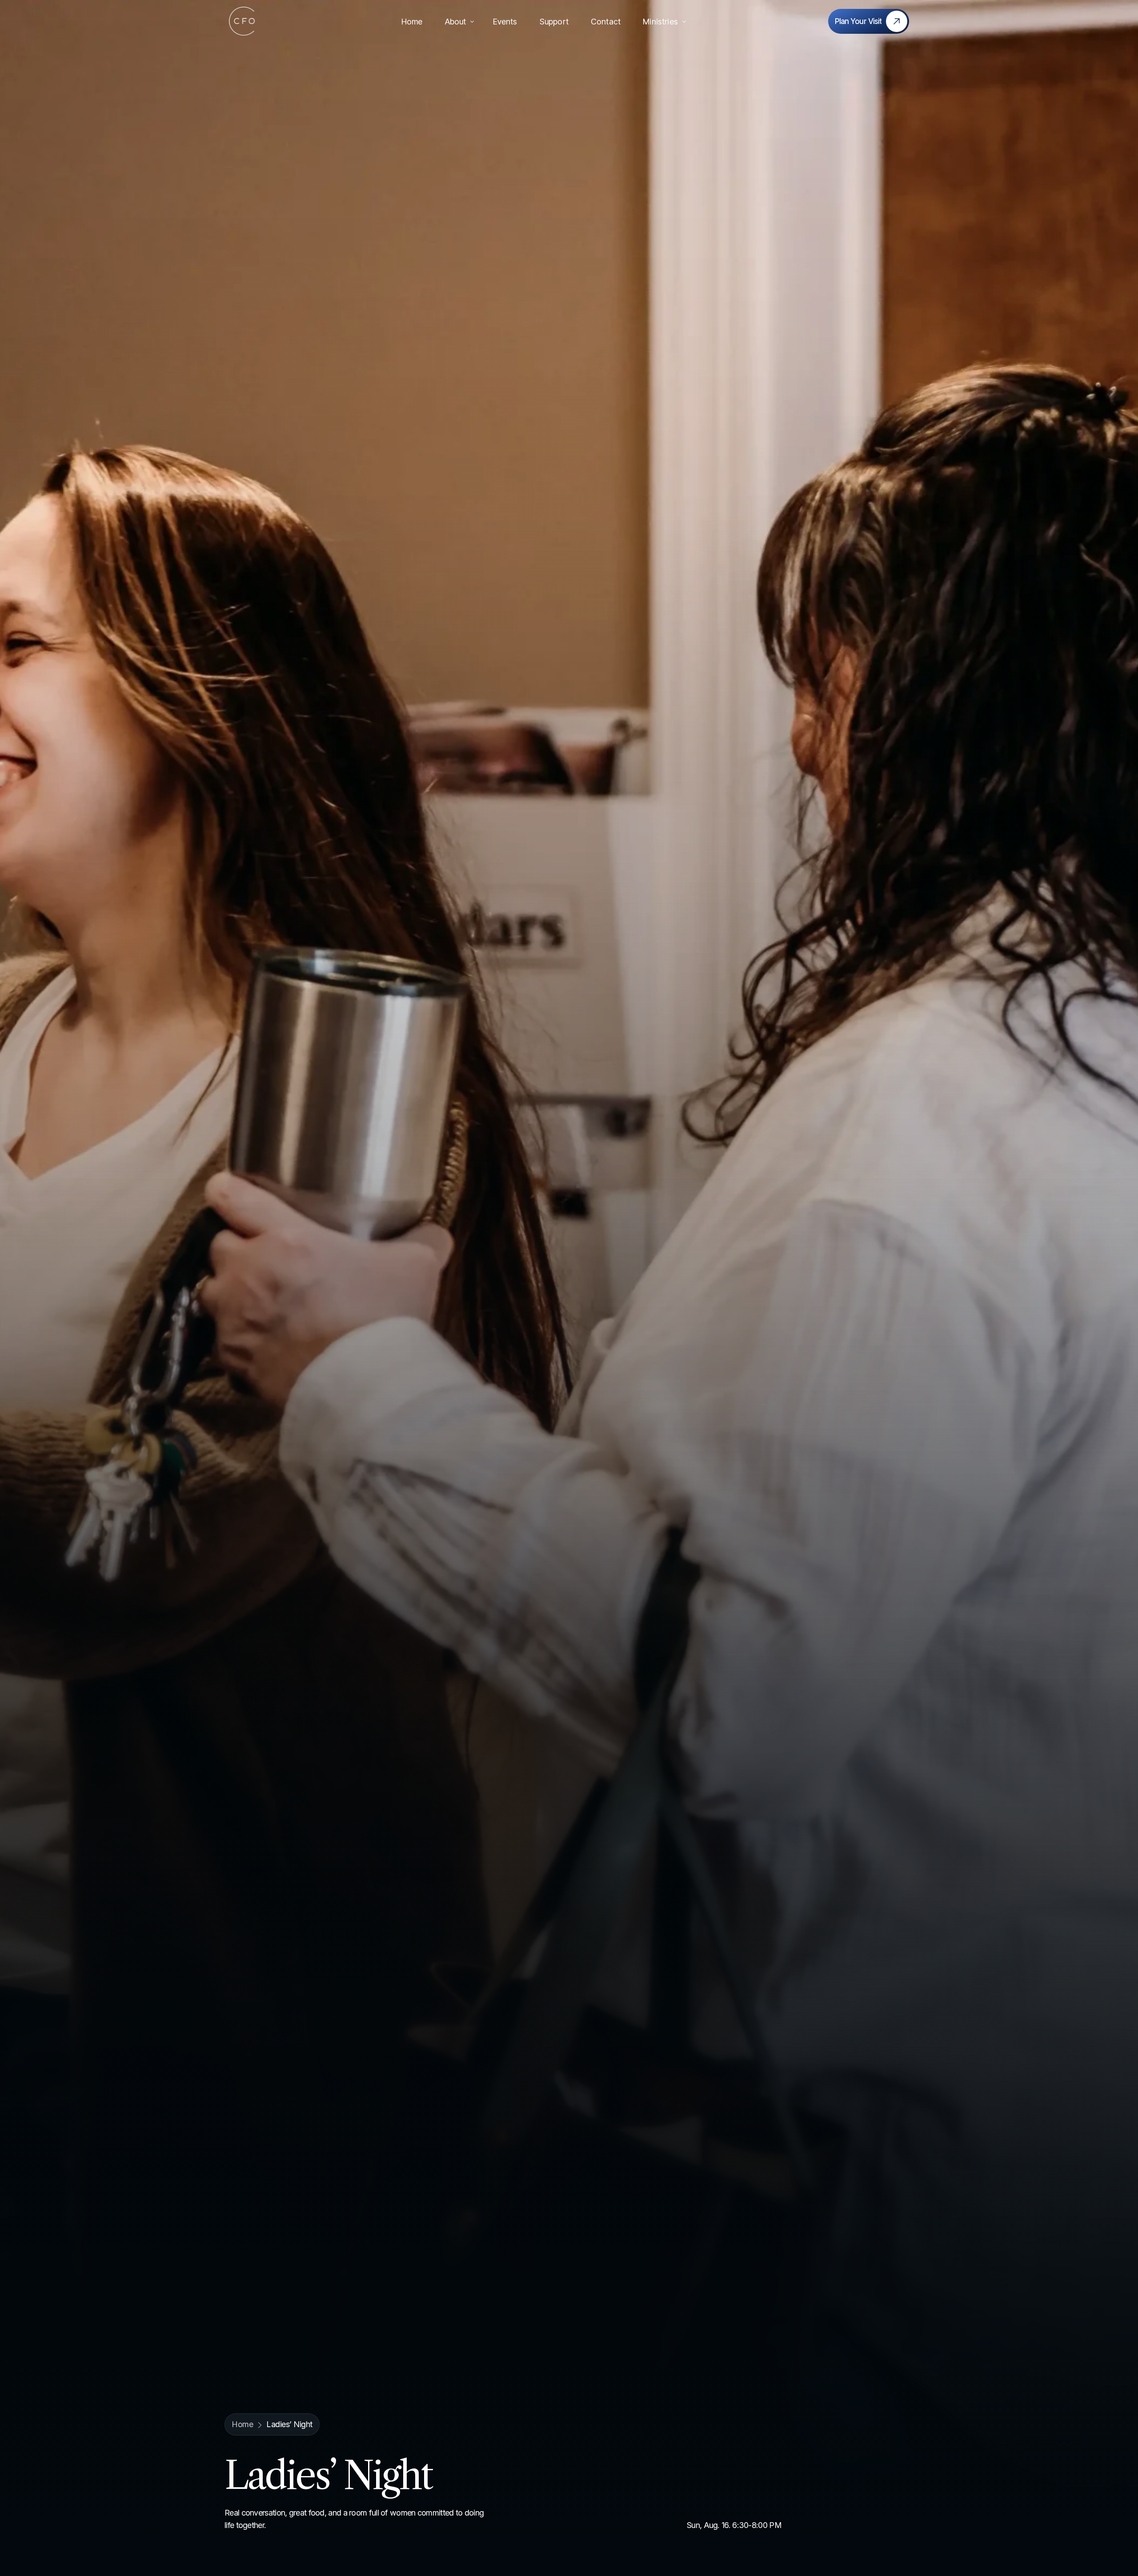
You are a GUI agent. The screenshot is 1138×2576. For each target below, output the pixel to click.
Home (242, 2424)
